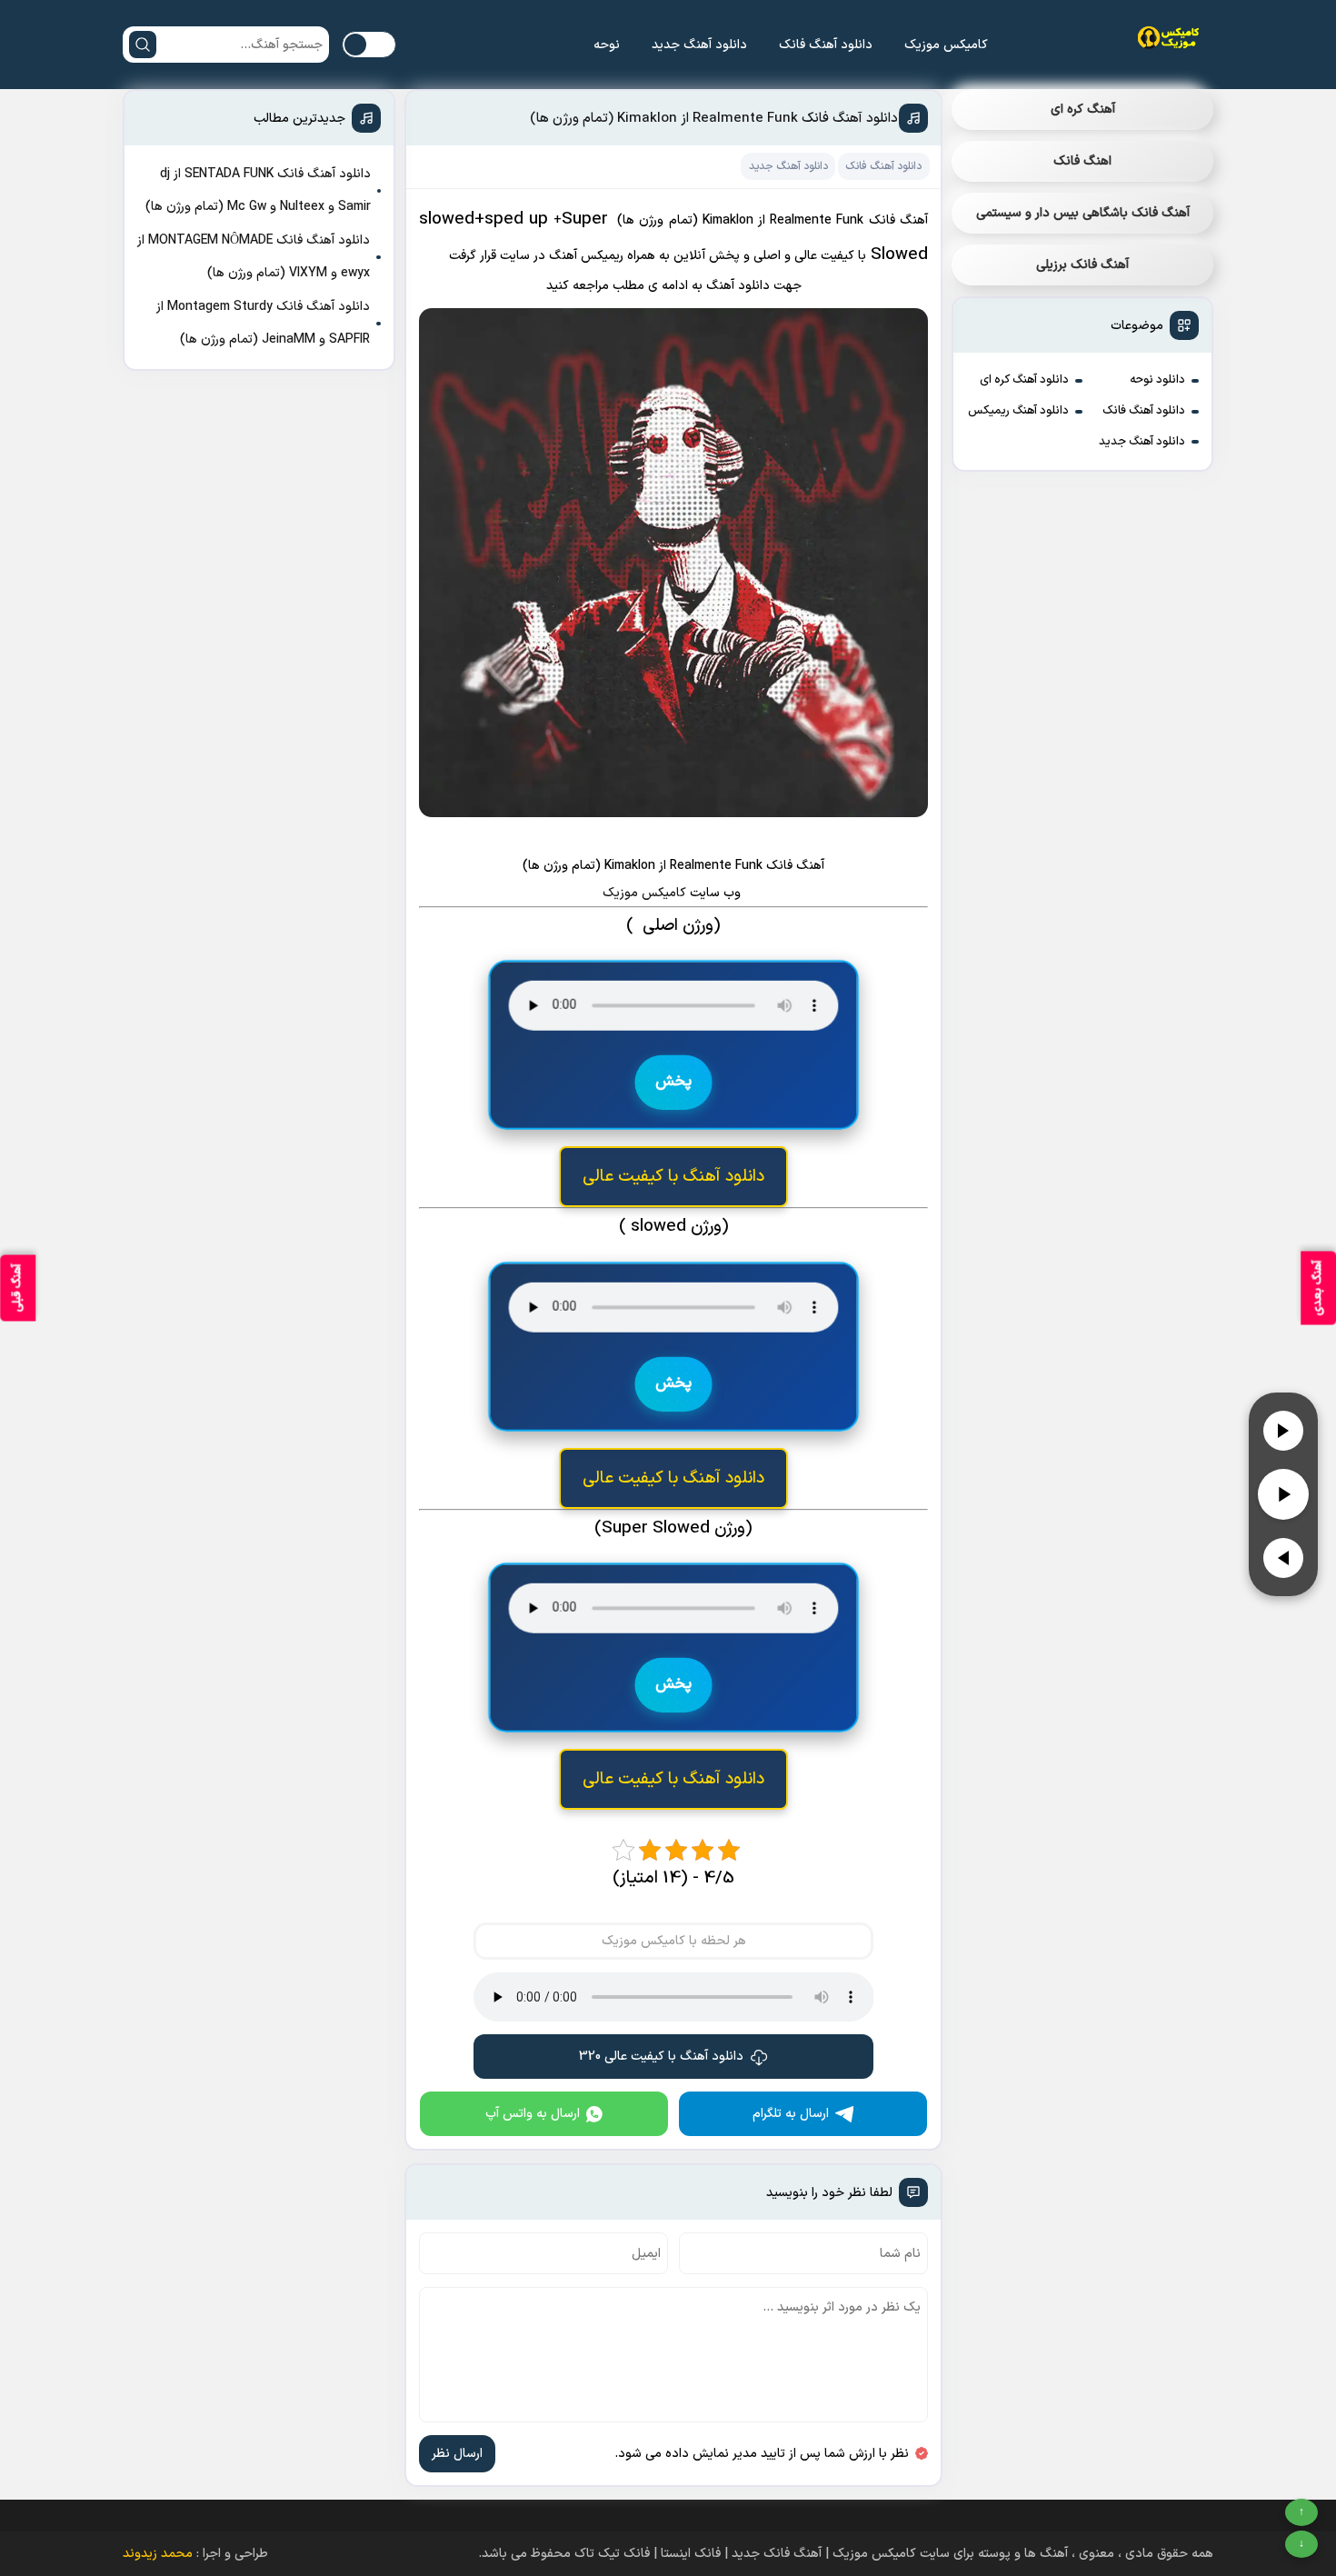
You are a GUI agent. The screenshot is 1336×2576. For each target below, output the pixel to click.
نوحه (607, 45)
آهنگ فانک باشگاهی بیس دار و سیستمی (1083, 213)
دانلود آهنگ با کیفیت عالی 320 (661, 2057)
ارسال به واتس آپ (533, 2114)
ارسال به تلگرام (791, 2114)
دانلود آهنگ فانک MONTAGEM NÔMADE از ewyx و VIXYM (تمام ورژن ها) (254, 257)
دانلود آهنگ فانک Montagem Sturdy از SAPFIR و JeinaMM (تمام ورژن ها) (263, 323)
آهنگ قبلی (17, 1288)
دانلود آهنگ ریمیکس (1018, 411)
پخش (673, 1082)
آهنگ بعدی (1318, 1288)
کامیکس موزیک (946, 45)
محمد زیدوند (158, 2554)
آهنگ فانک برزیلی (1082, 265)
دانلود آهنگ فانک (826, 45)
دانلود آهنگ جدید (699, 45)
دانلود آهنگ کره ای (1024, 380)
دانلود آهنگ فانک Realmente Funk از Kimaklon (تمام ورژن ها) (714, 119)
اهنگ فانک (1082, 161)
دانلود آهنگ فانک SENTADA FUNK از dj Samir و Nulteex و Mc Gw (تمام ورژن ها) (258, 190)
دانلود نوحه (1157, 380)
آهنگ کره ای (1083, 110)
